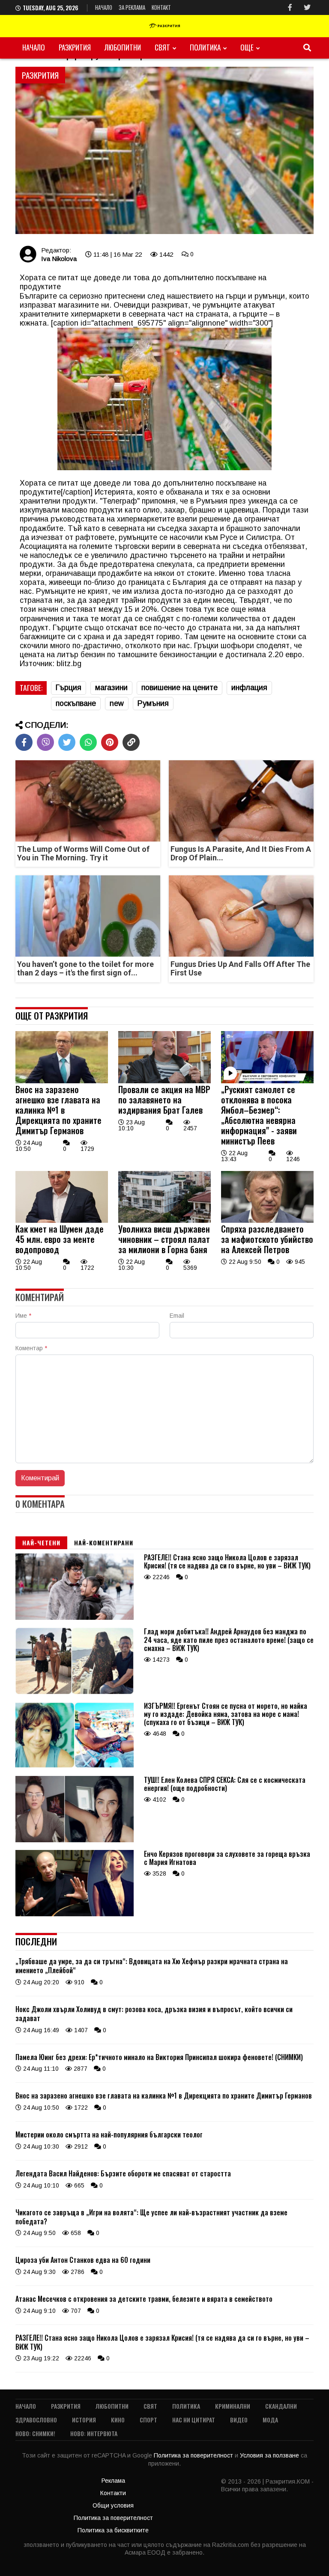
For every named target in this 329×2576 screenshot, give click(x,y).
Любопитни (123, 47)
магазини (111, 688)
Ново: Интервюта (94, 2433)
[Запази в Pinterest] (110, 742)
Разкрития (75, 47)
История (84, 2420)
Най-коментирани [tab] (104, 1543)
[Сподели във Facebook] (24, 742)
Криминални (233, 2406)
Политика (205, 47)
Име (23, 1316)
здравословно (36, 2420)
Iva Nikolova (59, 259)
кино (118, 2420)
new (117, 703)
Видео (239, 2420)
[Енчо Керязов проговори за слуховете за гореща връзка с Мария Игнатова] (75, 1914)
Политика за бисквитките (113, 2530)
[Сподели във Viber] (45, 742)
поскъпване (76, 703)
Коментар (31, 1348)
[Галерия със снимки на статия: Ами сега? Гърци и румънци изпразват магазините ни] (164, 151)
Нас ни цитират (194, 2420)
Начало (104, 7)
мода (270, 2420)
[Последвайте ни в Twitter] (307, 7)
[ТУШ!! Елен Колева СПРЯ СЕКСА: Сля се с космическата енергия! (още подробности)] (75, 1840)
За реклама (132, 7)
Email (177, 1316)
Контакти (113, 2493)
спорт (148, 2420)
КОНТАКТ (161, 7)
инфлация (249, 688)
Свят (162, 47)
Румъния (153, 703)
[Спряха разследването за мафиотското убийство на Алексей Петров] (267, 1221)
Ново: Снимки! (35, 2433)
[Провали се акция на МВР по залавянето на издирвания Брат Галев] (164, 1081)
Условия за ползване (270, 2455)
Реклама (113, 2481)
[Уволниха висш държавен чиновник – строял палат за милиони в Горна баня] (164, 1221)
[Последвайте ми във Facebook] (290, 7)
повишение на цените (179, 688)
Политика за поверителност (194, 2455)
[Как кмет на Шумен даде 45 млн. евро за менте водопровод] (62, 1221)
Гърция (69, 688)
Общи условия (113, 2505)
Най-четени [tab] (41, 1543)
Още (247, 47)
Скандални (281, 2406)
